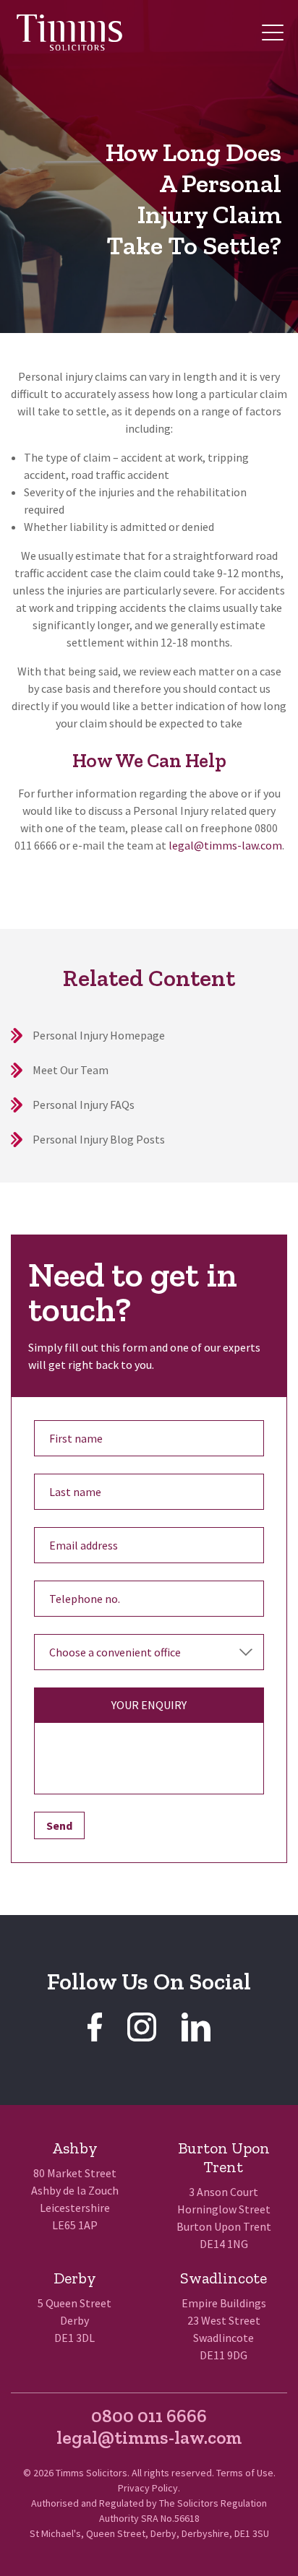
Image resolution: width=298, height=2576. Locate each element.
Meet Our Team (71, 1070)
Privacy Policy (148, 2488)
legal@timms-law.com (225, 845)
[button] (273, 33)
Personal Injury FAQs (84, 1105)
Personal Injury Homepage (99, 1035)
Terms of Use (245, 2473)
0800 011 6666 (149, 2416)
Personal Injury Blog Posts (99, 1139)
